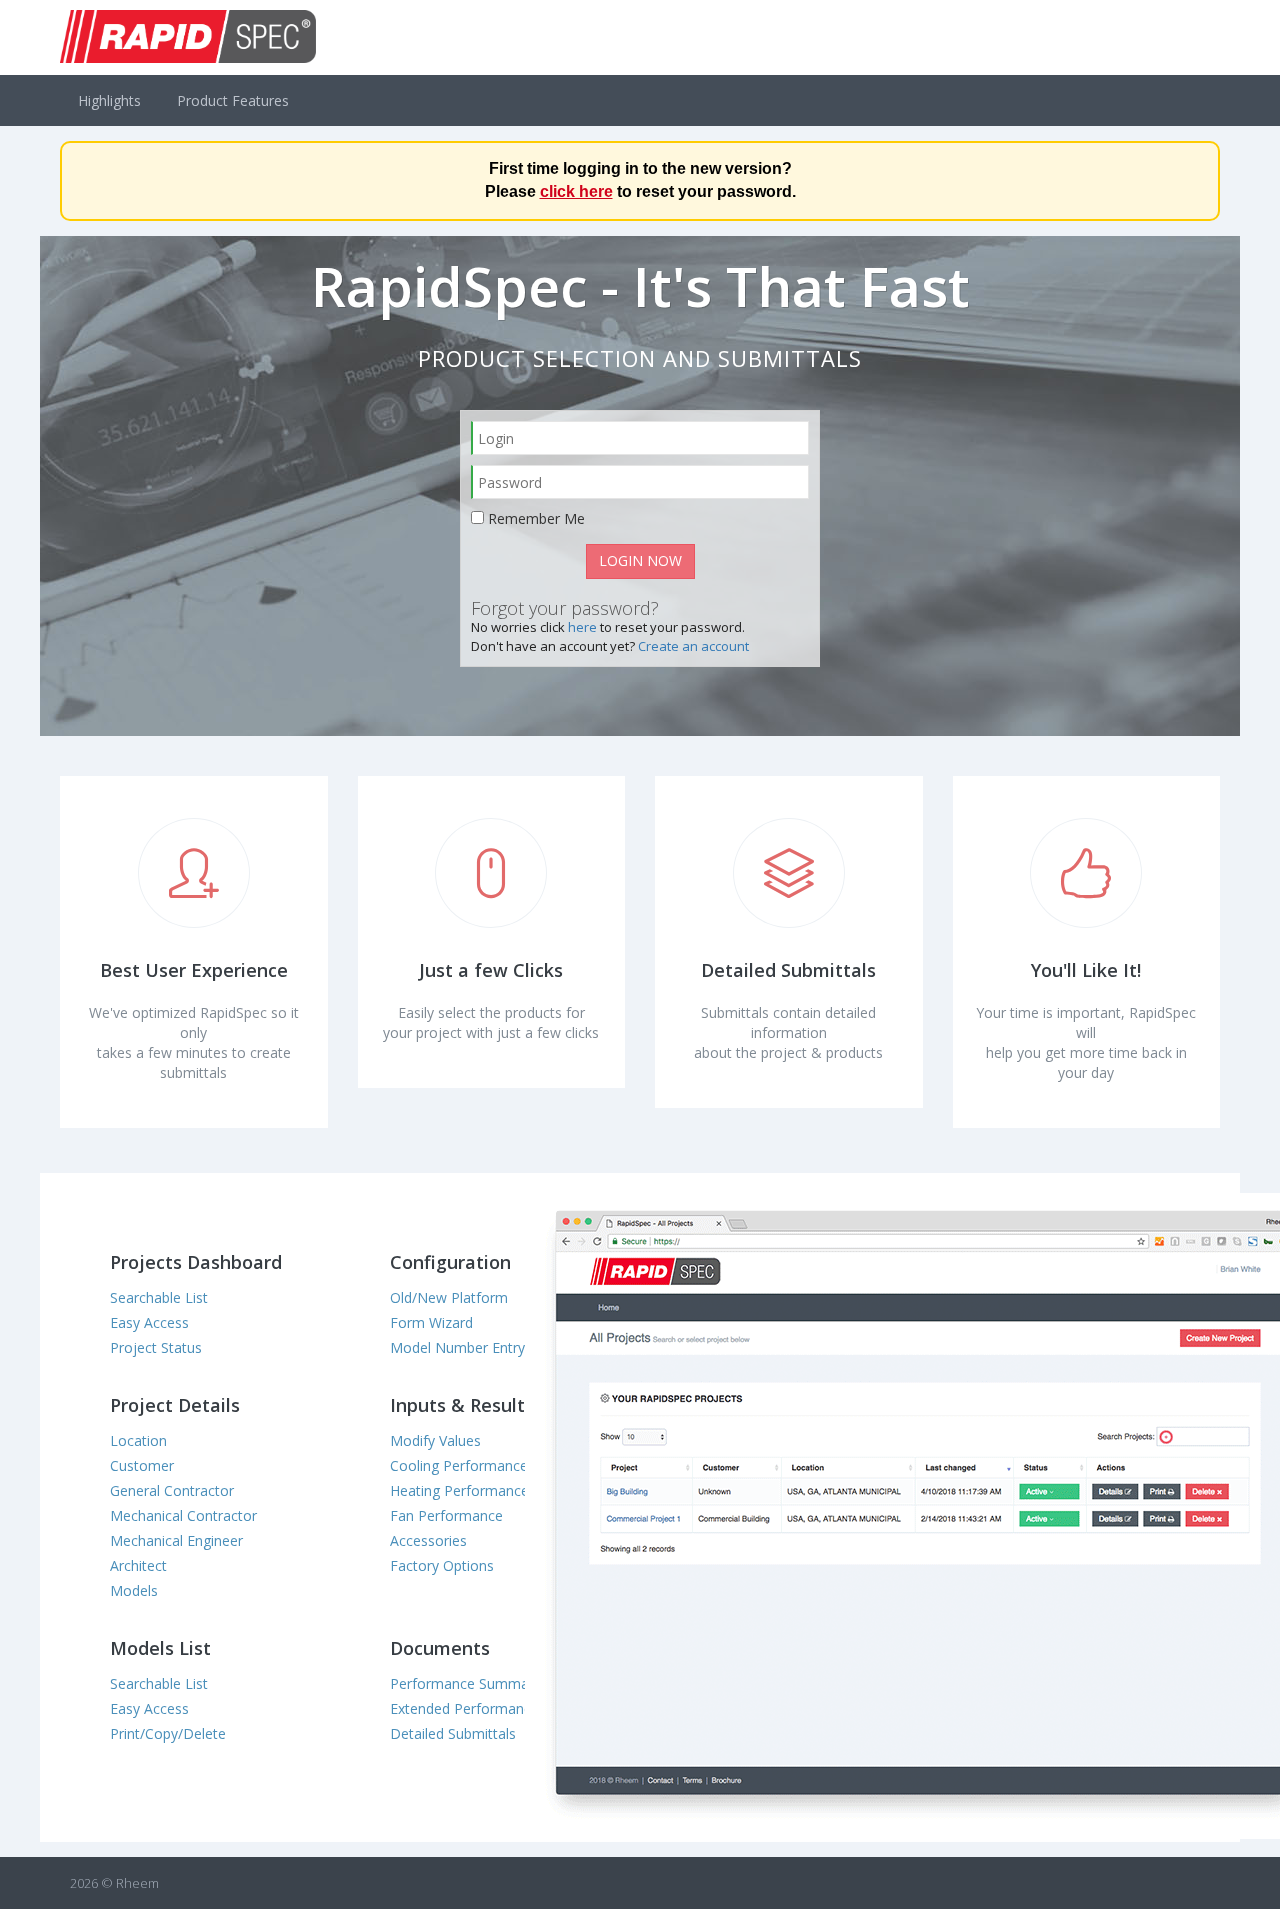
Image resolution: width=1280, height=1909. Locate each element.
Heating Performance (459, 1490)
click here (576, 191)
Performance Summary (465, 1683)
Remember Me (536, 518)
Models (134, 1590)
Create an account (693, 646)
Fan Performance (446, 1515)
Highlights (109, 100)
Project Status (156, 1347)
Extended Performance (464, 1708)
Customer (142, 1465)
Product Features (233, 100)
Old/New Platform (449, 1297)
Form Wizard (431, 1322)
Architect (138, 1565)
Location (138, 1440)
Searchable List (159, 1297)
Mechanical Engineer (176, 1540)
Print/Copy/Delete (168, 1733)
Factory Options (442, 1565)
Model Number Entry (457, 1347)
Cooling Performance (459, 1465)
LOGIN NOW (640, 560)
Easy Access (149, 1322)
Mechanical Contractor (183, 1515)
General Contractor (172, 1490)
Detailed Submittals (453, 1733)
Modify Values (435, 1440)
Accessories (428, 1540)
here (582, 627)
